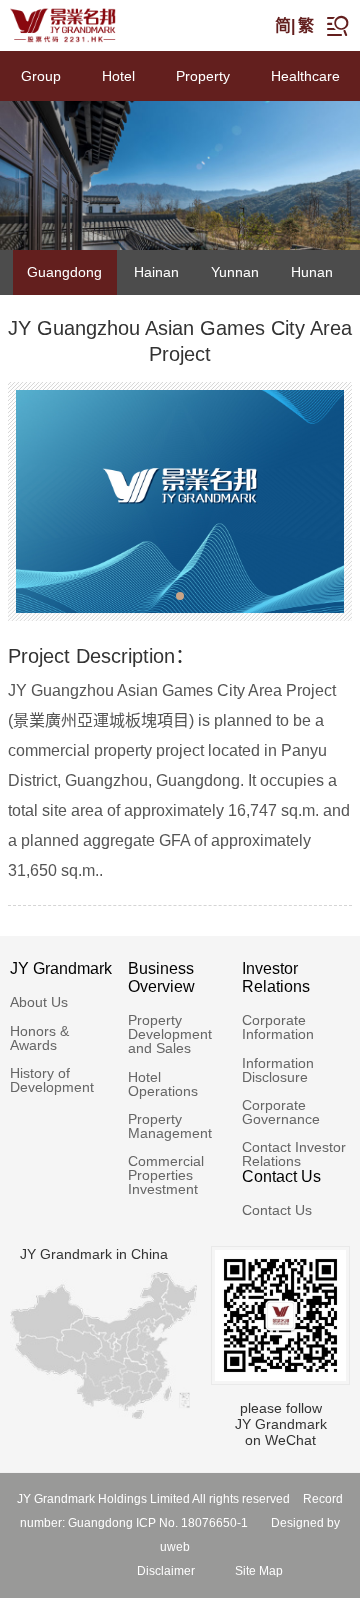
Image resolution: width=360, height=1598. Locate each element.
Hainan (156, 272)
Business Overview (161, 977)
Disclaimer (166, 1571)
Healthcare (305, 76)
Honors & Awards (39, 1038)
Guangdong (64, 272)
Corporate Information (278, 1027)
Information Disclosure (278, 1070)
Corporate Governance (281, 1112)
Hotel (118, 76)
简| (285, 25)
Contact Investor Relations (294, 1154)
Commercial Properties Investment (166, 1175)
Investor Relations (276, 977)
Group (41, 76)
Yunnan (235, 272)
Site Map (259, 1571)
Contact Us (281, 1176)
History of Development (52, 1080)
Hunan (312, 272)
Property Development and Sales (170, 1034)
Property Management (170, 1126)
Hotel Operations (163, 1084)
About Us (39, 1002)
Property (203, 76)
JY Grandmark (61, 968)
